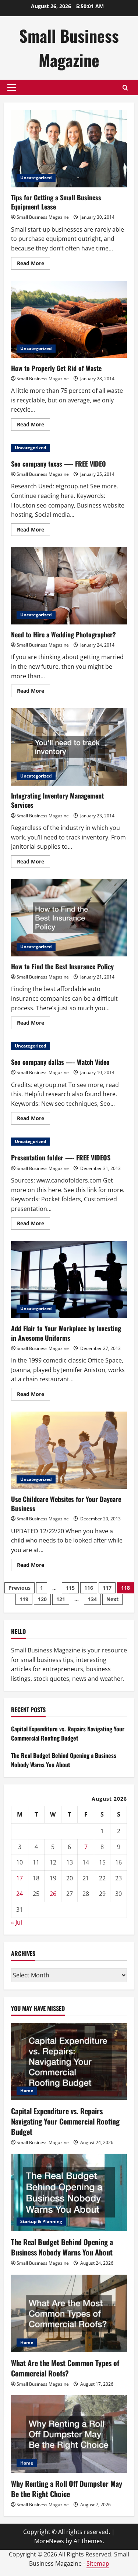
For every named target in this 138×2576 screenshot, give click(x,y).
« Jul (17, 1922)
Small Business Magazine (69, 48)
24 (20, 1894)
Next (112, 1599)
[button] (12, 87)
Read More (33, 264)
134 (92, 1599)
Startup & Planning (41, 2221)
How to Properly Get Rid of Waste (69, 319)
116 (89, 1588)
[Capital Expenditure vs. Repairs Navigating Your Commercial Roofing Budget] (69, 2061)
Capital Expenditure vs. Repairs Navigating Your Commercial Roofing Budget (68, 1734)
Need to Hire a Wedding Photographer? (69, 586)
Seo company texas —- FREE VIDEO (59, 464)
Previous (20, 1588)
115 (70, 1588)
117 (107, 1588)
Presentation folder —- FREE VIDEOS (61, 1157)
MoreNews (49, 2541)
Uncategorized (36, 178)
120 (42, 1599)
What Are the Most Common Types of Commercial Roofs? (65, 2368)
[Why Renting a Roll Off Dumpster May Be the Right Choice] (69, 2434)
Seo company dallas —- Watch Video (60, 1062)
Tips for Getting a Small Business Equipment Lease (69, 149)
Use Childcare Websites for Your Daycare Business (69, 1450)
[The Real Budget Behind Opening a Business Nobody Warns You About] (69, 2192)
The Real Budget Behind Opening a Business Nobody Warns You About (64, 1760)
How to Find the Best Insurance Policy (69, 918)
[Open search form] (125, 88)
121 (61, 1599)
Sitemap (98, 2563)
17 (20, 1878)
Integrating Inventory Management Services (69, 747)
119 (24, 1599)
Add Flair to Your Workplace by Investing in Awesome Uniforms (69, 1280)
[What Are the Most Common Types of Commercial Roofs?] (69, 2313)
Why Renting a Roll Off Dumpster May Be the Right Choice (67, 2489)
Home (27, 2090)
